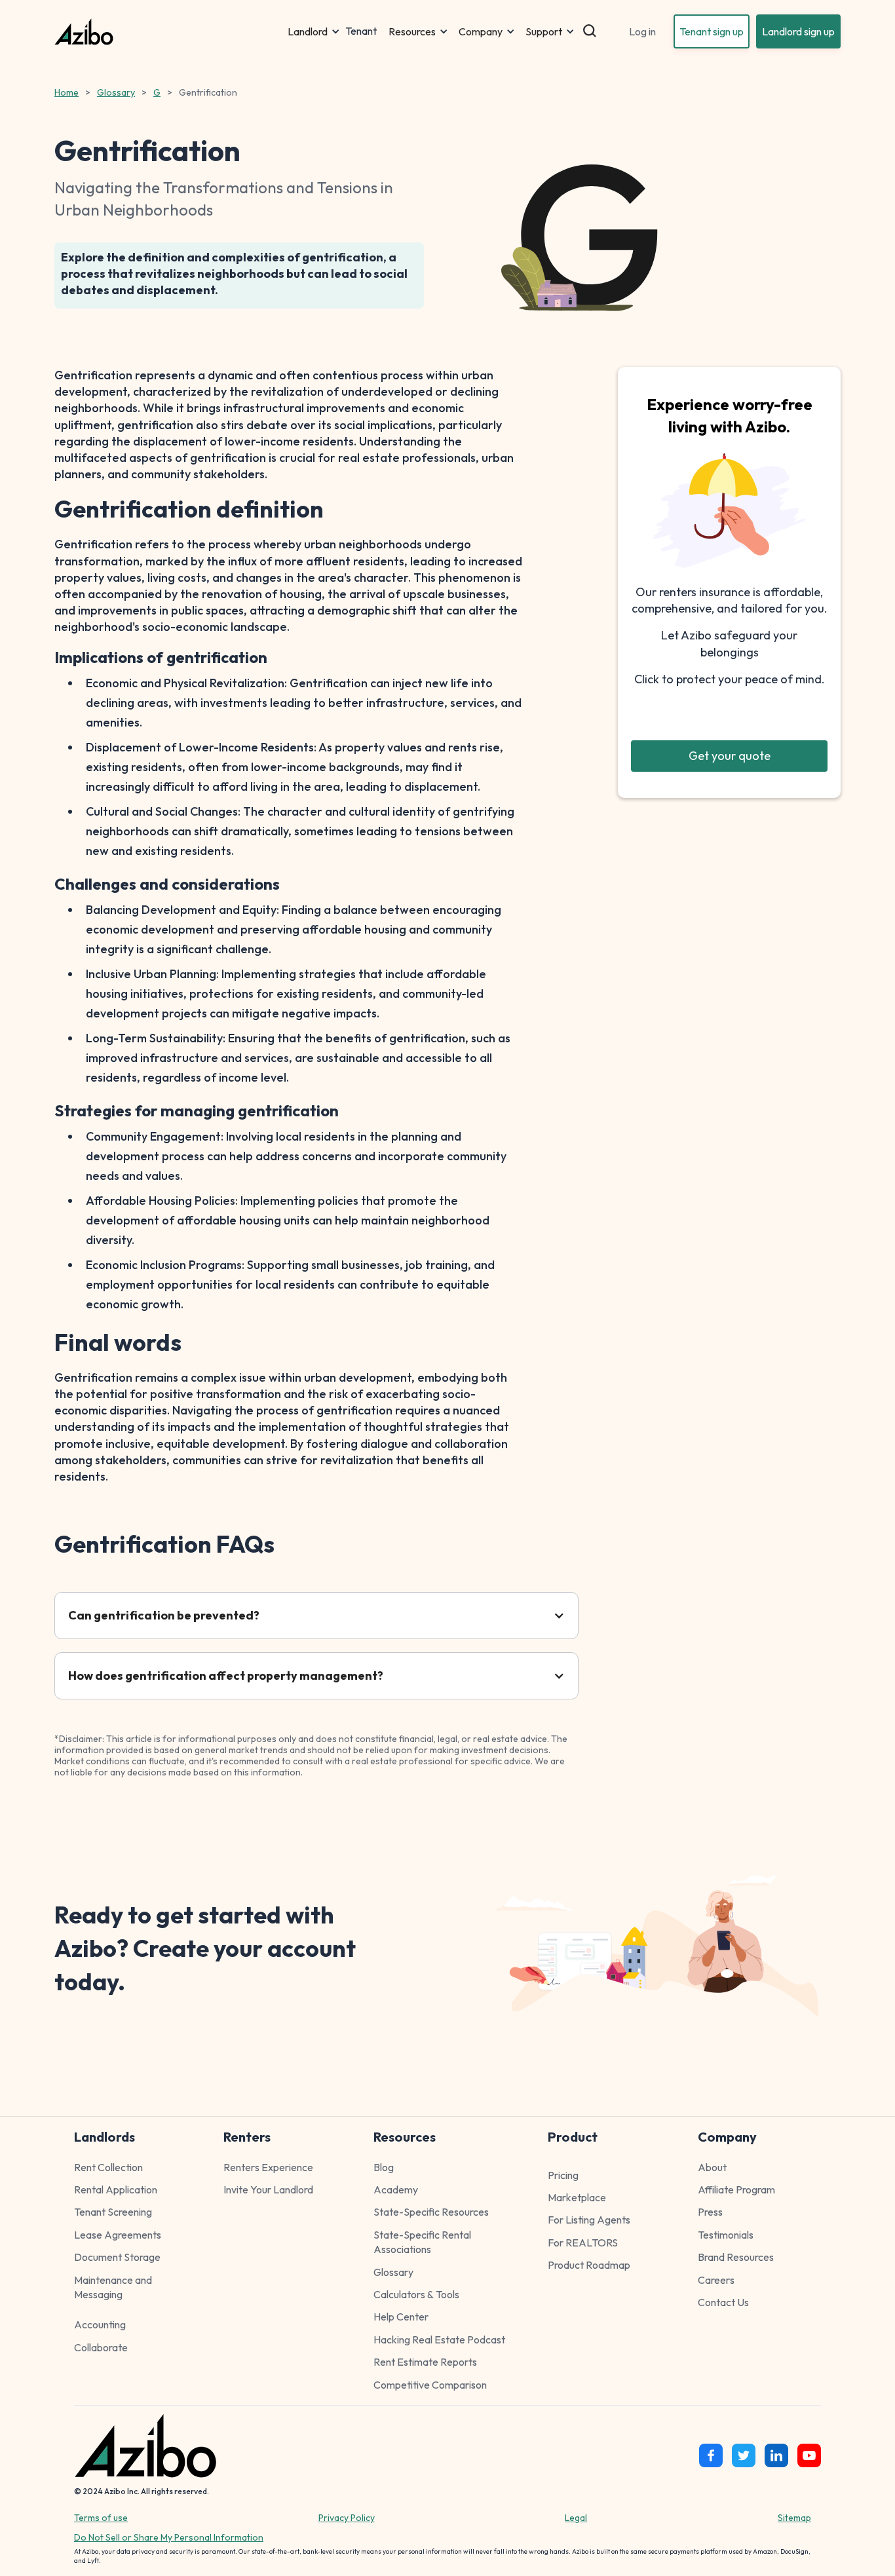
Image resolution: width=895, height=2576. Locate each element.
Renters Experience (268, 2167)
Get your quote (730, 756)
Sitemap (794, 2518)
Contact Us (723, 2302)
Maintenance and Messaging (113, 2287)
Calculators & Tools (416, 2294)
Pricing (563, 2175)
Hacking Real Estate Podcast (439, 2339)
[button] (314, 31)
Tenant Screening (113, 2212)
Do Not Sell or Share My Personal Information (169, 2537)
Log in (642, 31)
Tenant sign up (712, 31)
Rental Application (116, 2189)
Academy (396, 2189)
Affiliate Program (736, 2189)
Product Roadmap (589, 2265)
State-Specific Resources (431, 2212)
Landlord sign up (798, 31)
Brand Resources (736, 2257)
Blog (384, 2167)
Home (67, 92)
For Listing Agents (589, 2220)
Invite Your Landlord (268, 2189)
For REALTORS (583, 2243)
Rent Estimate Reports (425, 2362)
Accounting (100, 2324)
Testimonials (726, 2235)
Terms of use (101, 2518)
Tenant (361, 31)
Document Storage (117, 2257)
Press (710, 2212)
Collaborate (101, 2347)
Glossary (116, 92)
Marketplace (577, 2197)
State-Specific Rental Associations (422, 2242)
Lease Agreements (118, 2235)
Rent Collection (108, 2167)
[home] (168, 32)
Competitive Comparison (430, 2385)
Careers (716, 2280)
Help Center (401, 2317)
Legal (576, 2518)
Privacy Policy (347, 2518)
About (712, 2167)
